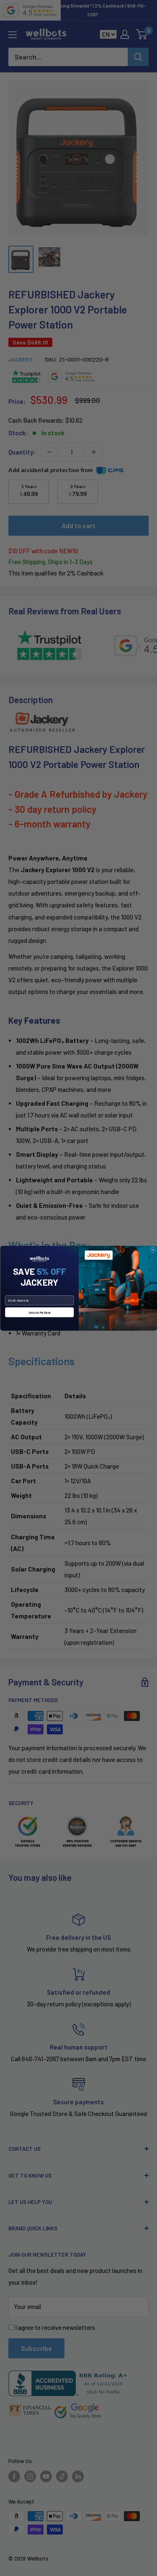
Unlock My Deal (39, 1312)
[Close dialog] (153, 1250)
